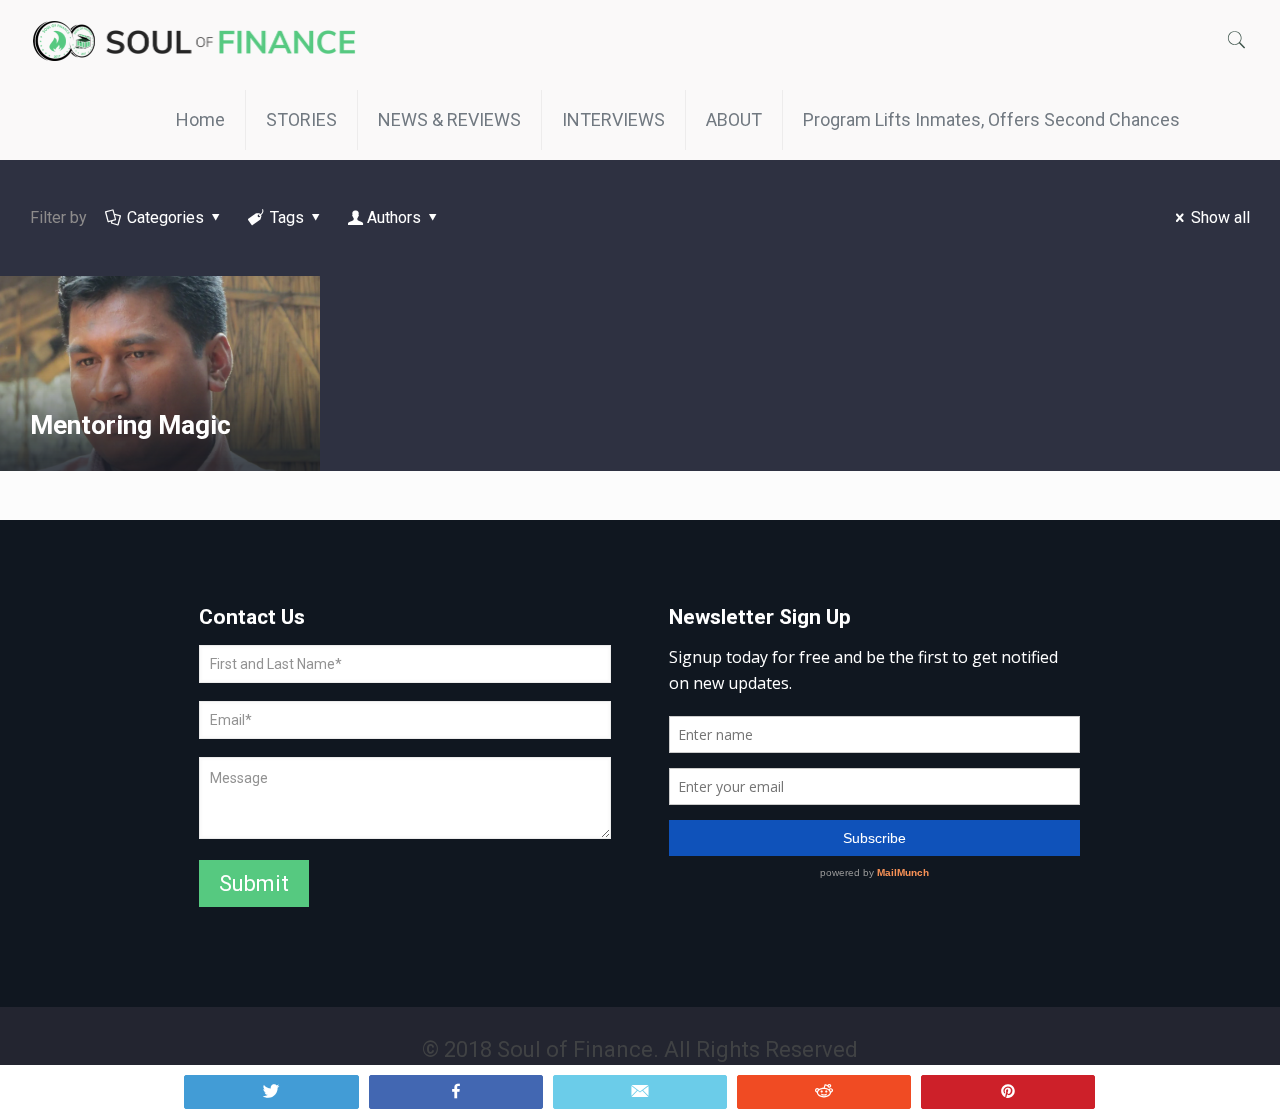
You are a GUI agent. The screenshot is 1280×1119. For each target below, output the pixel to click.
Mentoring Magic (130, 425)
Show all (1220, 217)
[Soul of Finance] (200, 40)
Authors (394, 217)
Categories (165, 217)
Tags (287, 217)
